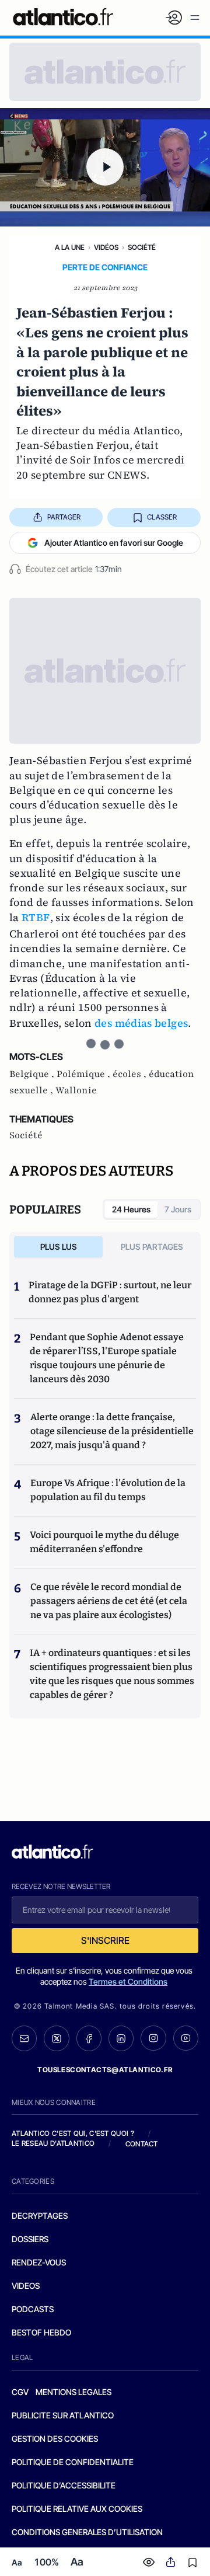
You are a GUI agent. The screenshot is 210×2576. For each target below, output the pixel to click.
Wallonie (76, 1090)
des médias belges (141, 1023)
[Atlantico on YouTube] (186, 2038)
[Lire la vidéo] (105, 167)
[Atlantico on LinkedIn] (121, 2038)
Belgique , (33, 1074)
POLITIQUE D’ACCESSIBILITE (64, 2485)
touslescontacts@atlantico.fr (105, 2070)
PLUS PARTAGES (152, 1247)
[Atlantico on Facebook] (89, 2038)
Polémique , (85, 1074)
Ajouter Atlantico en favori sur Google (114, 543)
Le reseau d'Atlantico (53, 2143)
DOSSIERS (30, 2239)
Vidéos (106, 247)
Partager (64, 517)
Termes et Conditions (128, 1981)
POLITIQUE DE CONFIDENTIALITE (73, 2462)
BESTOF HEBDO (41, 2332)
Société (142, 247)
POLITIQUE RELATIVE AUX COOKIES (77, 2509)
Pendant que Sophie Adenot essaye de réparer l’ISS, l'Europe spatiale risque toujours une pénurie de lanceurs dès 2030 (107, 1358)
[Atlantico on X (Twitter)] (56, 2038)
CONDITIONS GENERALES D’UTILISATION (87, 2532)
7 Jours (178, 1209)
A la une (70, 247)
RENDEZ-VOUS (39, 2262)
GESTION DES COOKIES (55, 2439)
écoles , (131, 1074)
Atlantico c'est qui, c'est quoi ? (73, 2133)
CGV (20, 2392)
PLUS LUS (59, 1247)
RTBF (36, 917)
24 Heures (131, 1209)
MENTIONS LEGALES (73, 2392)
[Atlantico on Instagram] (153, 2038)
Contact (142, 2144)
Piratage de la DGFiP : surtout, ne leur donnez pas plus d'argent (110, 1292)
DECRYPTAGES (40, 2216)
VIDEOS (26, 2286)
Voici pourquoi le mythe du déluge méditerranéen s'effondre (104, 1542)
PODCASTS (33, 2309)
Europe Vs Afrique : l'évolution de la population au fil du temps (108, 1490)
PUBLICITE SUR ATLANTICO (63, 2415)
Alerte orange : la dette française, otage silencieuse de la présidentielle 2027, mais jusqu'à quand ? (112, 1431)
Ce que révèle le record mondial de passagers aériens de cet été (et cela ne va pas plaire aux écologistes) (109, 1601)
